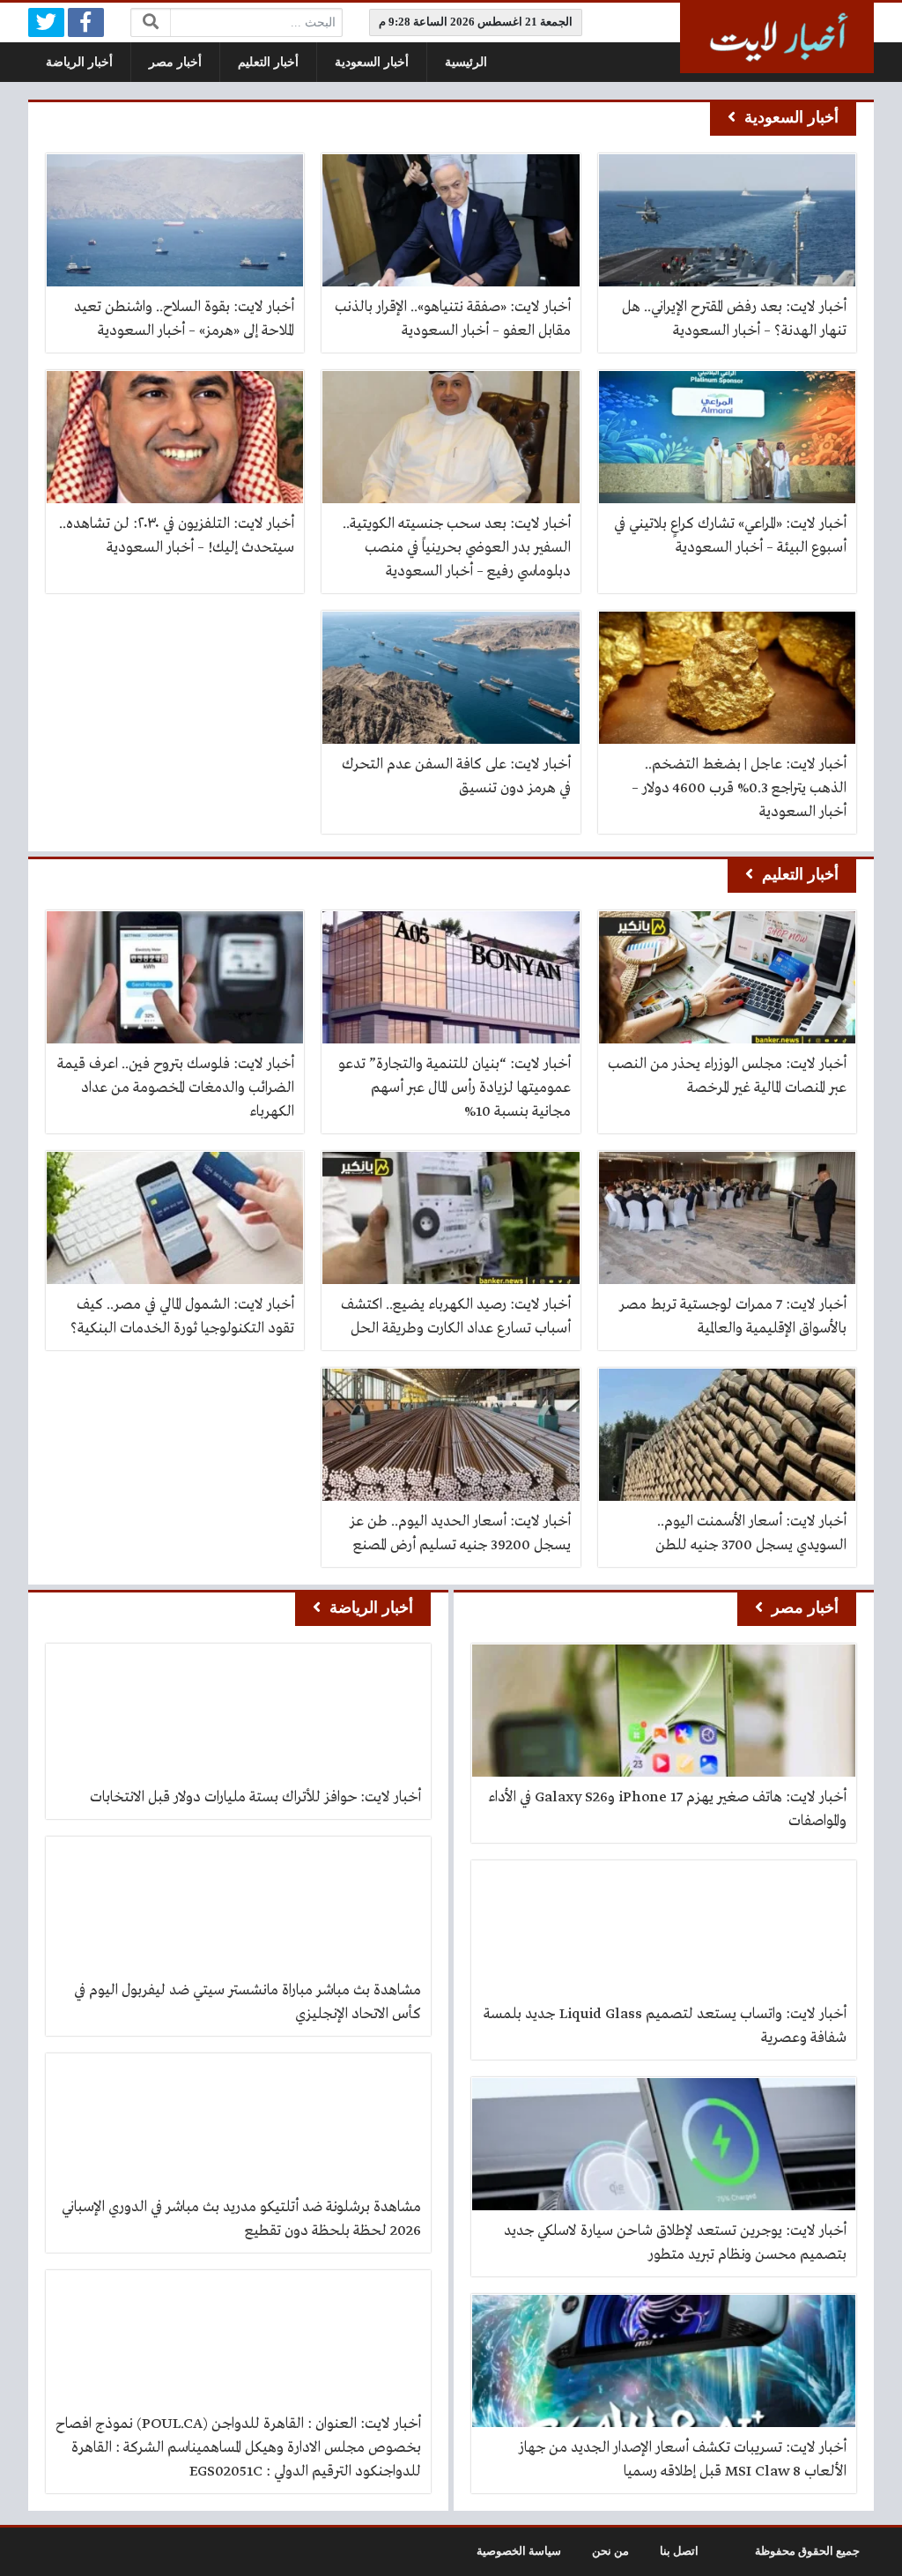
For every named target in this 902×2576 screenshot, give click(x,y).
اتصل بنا (679, 2551)
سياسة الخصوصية (519, 2551)
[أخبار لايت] (777, 38)
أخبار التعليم (268, 62)
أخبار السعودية (372, 62)
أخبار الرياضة (79, 62)
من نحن (610, 2551)
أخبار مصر (175, 62)
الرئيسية (466, 62)
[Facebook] (86, 22)
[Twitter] (46, 22)
